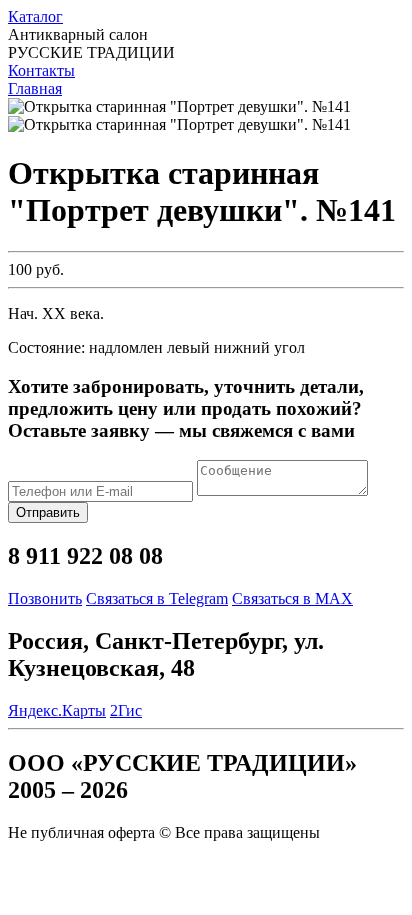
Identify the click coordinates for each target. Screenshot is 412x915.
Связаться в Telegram (157, 598)
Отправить (48, 512)
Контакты (41, 70)
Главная (35, 88)
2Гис (126, 710)
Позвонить (45, 598)
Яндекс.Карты (57, 710)
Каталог (35, 16)
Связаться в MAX (292, 598)
